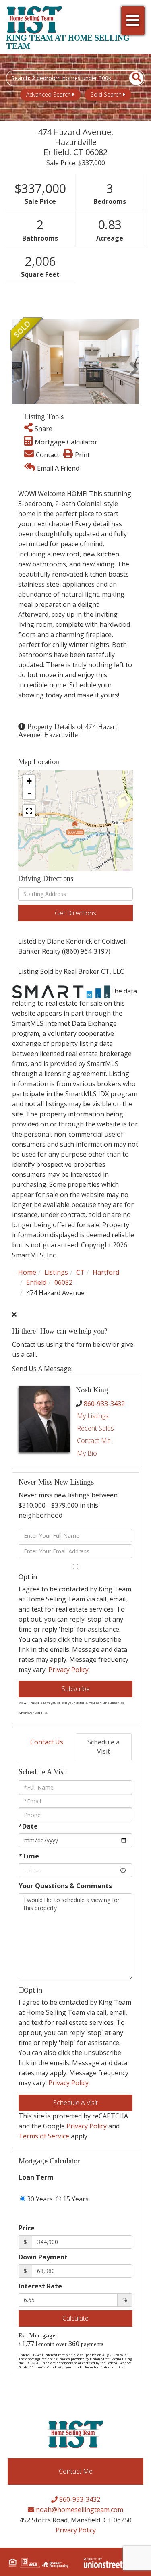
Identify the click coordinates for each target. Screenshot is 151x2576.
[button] (132, 78)
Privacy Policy (68, 1670)
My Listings (93, 1416)
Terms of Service (44, 2136)
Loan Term (36, 2177)
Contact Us (47, 1742)
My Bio (87, 1453)
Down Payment (43, 2257)
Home (27, 1272)
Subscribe (76, 1689)
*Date (28, 1826)
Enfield (36, 1282)
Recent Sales (95, 1428)
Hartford (106, 1272)
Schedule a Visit (103, 1747)
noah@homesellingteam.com (79, 2510)
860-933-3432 (104, 1404)
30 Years (39, 2199)
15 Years (75, 2199)
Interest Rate (40, 2286)
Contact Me (94, 1441)
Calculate (75, 2318)
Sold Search (106, 94)
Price (27, 2228)
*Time (29, 1856)
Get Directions (75, 913)
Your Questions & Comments (65, 1886)
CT (80, 1272)
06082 (63, 1282)
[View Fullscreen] (29, 811)
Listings (56, 1272)
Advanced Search (49, 94)
